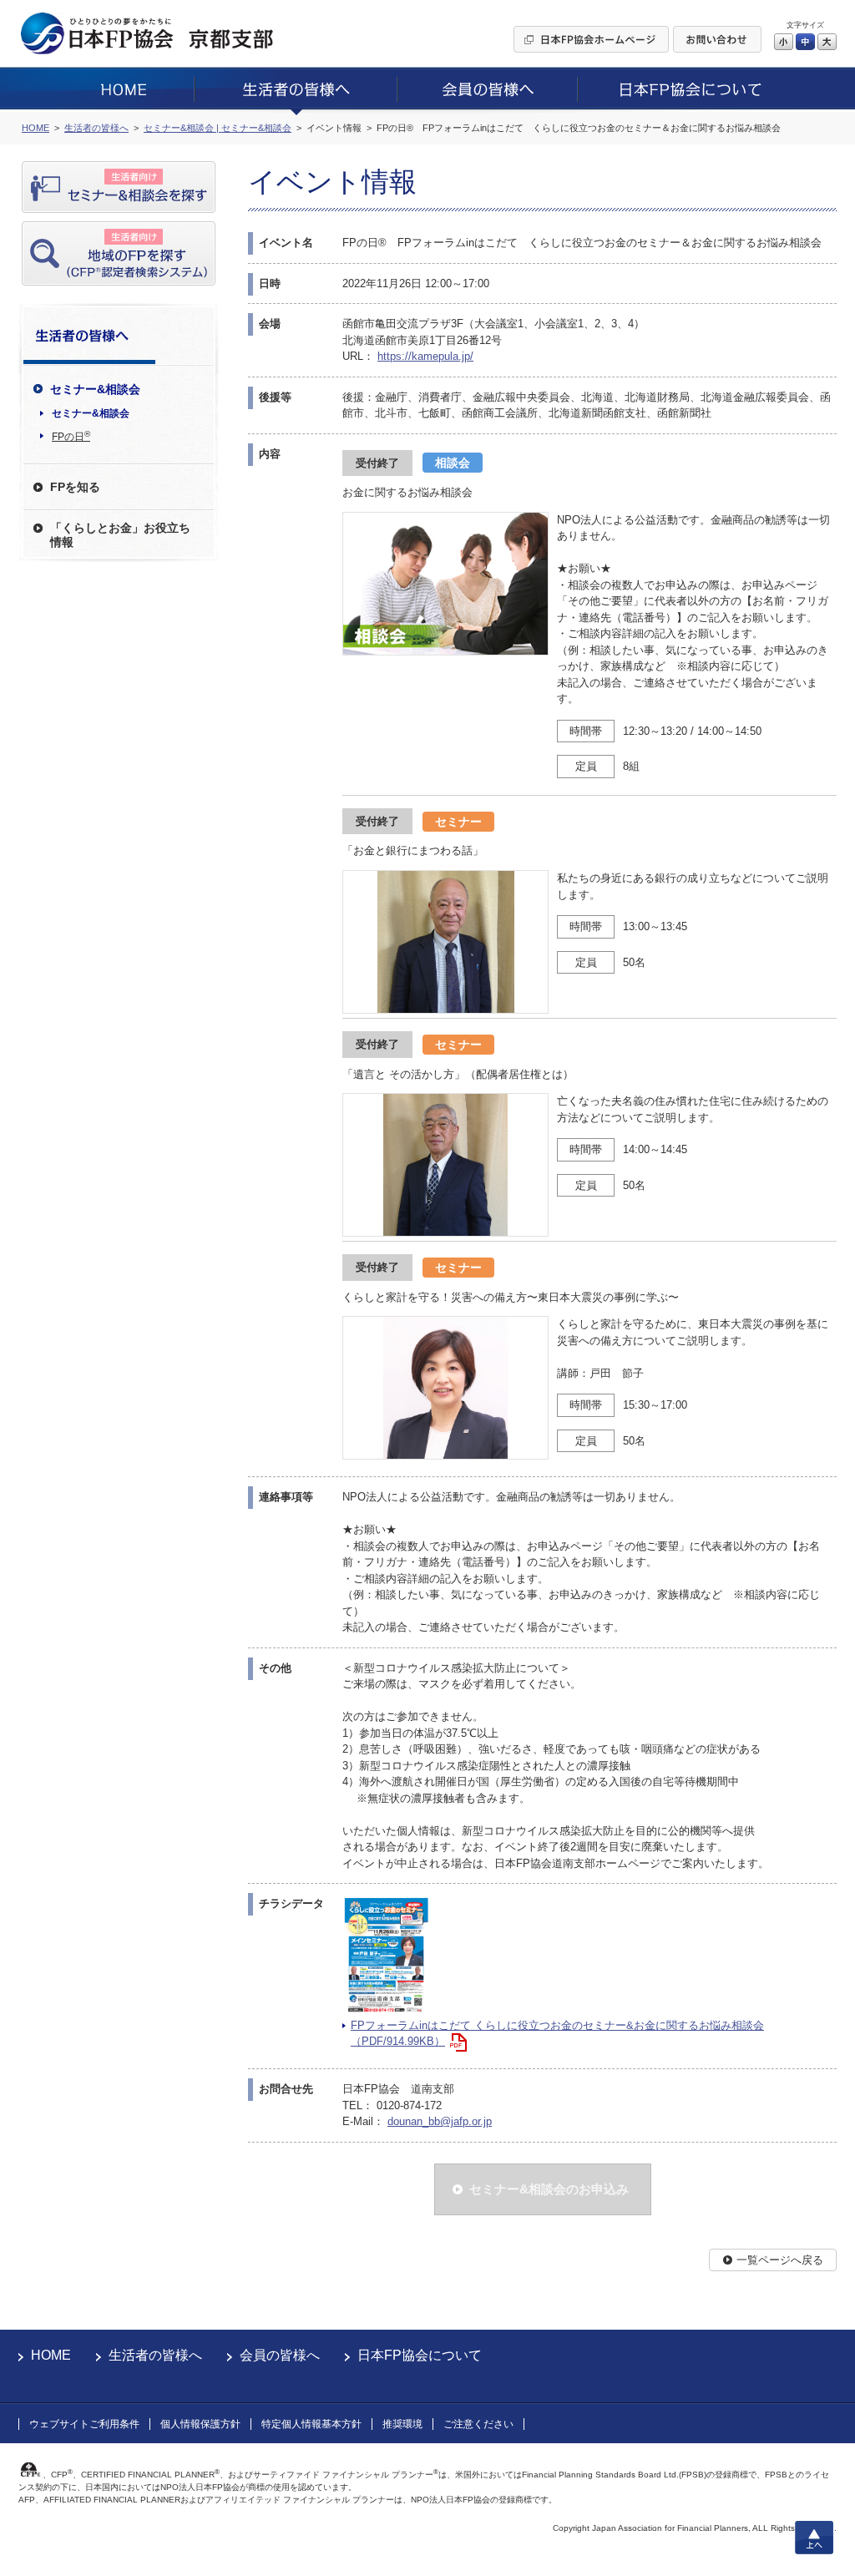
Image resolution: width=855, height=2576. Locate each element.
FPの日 (71, 436)
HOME (51, 2355)
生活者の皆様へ (155, 2355)
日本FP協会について (420, 2355)
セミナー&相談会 (91, 413)
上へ (814, 2538)
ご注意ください (478, 2424)
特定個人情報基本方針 (311, 2424)
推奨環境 (402, 2424)
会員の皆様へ (280, 2355)
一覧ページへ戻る (780, 2260)
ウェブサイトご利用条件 (84, 2424)
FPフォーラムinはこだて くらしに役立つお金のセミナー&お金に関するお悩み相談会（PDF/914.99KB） (557, 2034)
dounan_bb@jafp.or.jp (440, 2121)
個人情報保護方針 (200, 2424)
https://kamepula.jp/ (425, 356)
